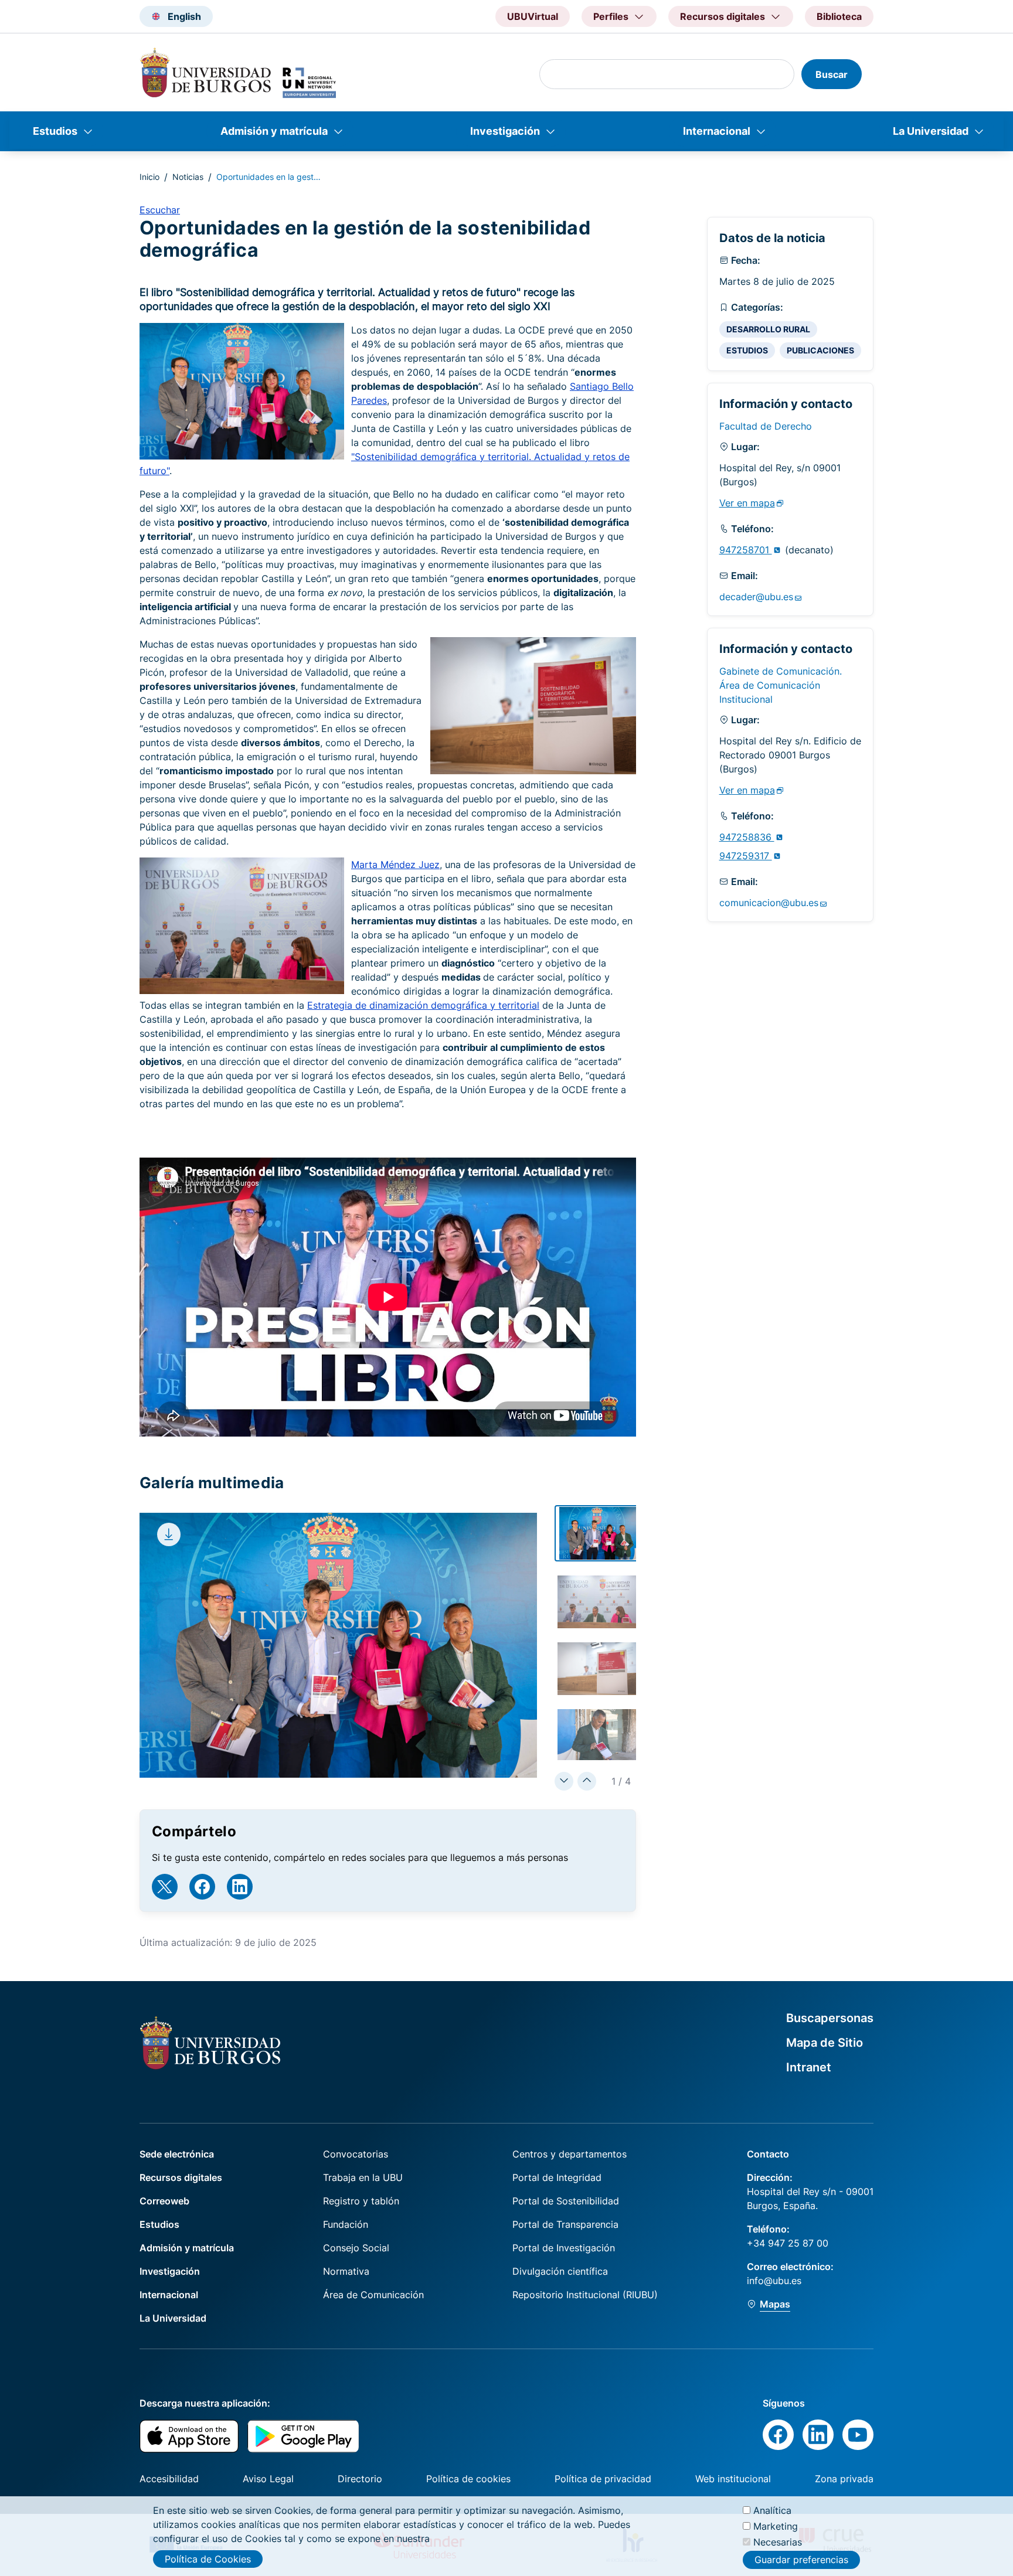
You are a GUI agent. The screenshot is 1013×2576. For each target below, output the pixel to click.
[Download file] (169, 1534)
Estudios (55, 131)
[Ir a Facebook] (202, 1887)
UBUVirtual (533, 16)
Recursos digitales (181, 2177)
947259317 (746, 856)
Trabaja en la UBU (363, 2177)
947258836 (747, 837)
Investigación (505, 131)
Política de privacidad (603, 2479)
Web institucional (733, 2479)
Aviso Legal (268, 2479)
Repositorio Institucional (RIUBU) (585, 2295)
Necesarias (778, 2542)
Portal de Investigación (564, 2248)
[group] (599, 1533)
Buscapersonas (830, 2018)
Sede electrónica (177, 2154)
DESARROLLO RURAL (768, 329)
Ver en (747, 503)
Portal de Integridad (557, 2177)
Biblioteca (839, 16)
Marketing (776, 2526)
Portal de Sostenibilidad (566, 2201)
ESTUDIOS (747, 350)
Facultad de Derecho (766, 426)
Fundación (346, 2224)
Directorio (360, 2479)
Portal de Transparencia (565, 2224)
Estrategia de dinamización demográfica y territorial (423, 1005)
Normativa (346, 2271)
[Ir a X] (165, 1887)
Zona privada (844, 2479)
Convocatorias (356, 2154)
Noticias (188, 177)
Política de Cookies (208, 2559)
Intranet (809, 2067)
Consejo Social (356, 2248)
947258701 (746, 550)
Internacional (717, 131)
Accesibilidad (169, 2479)
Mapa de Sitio (825, 2043)
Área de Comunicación (373, 2295)
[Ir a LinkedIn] (240, 1887)
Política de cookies (468, 2479)
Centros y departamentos (570, 2154)
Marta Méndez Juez (395, 865)
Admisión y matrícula (274, 131)
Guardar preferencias (801, 2560)
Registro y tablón (361, 2201)
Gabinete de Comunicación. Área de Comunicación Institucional (781, 685)
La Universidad (931, 131)
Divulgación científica (560, 2271)
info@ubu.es (774, 2281)
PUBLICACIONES (820, 350)
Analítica (772, 2510)
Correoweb (164, 2201)
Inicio (149, 177)
